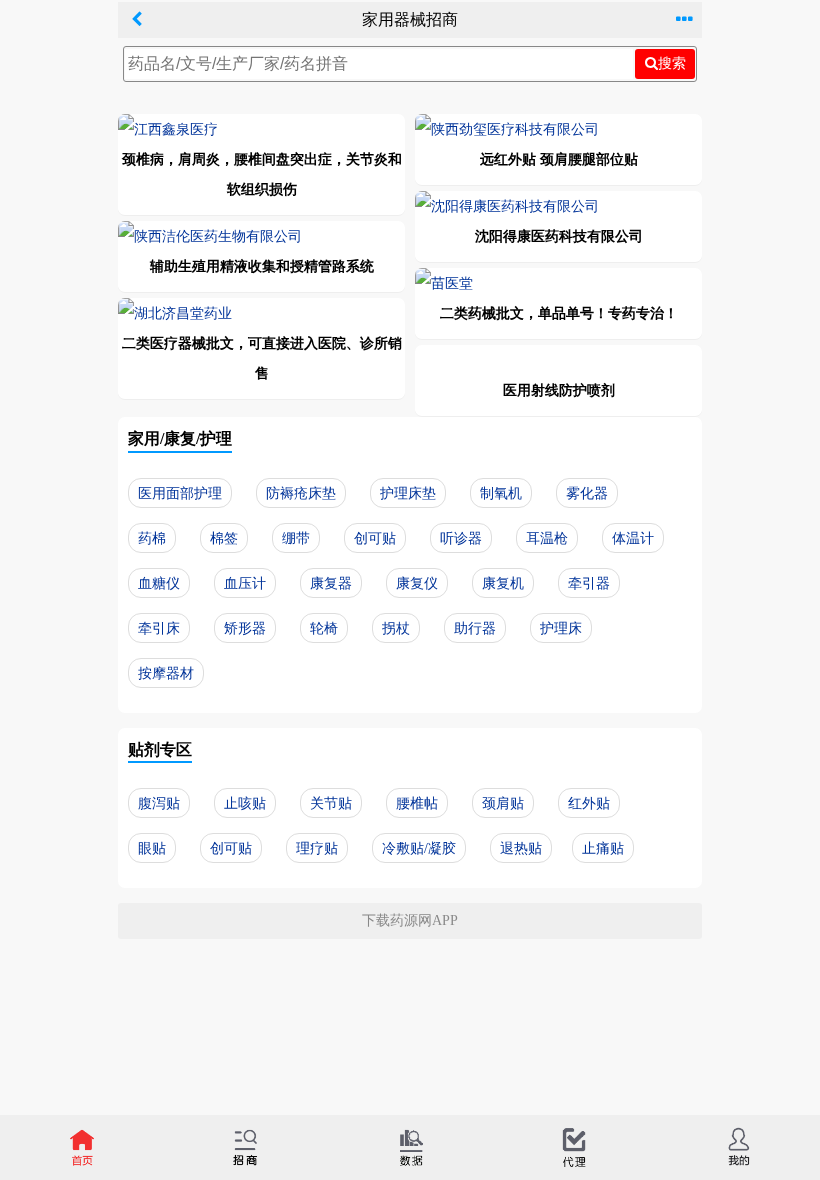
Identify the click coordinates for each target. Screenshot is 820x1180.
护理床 (561, 628)
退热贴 (521, 848)
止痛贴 (603, 848)
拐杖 (396, 628)
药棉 (152, 538)
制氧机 (501, 493)
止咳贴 (245, 803)
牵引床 (159, 628)
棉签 (224, 538)
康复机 (503, 583)
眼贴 (152, 848)
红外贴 (589, 803)
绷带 (296, 538)
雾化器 (587, 493)
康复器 (331, 583)
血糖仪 (159, 583)
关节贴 (331, 803)
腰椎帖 (417, 803)
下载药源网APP (410, 920)
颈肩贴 (503, 803)
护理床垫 (408, 493)
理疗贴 (317, 848)
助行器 (475, 628)
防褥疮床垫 (301, 493)
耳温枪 (547, 538)
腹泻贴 (159, 803)
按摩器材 (166, 673)
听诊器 (461, 538)
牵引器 (589, 583)
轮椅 (324, 628)
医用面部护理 (180, 493)
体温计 (633, 538)
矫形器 (245, 628)
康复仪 (417, 583)
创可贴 (375, 538)
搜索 (672, 63)
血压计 (245, 583)
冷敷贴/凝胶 (419, 848)
